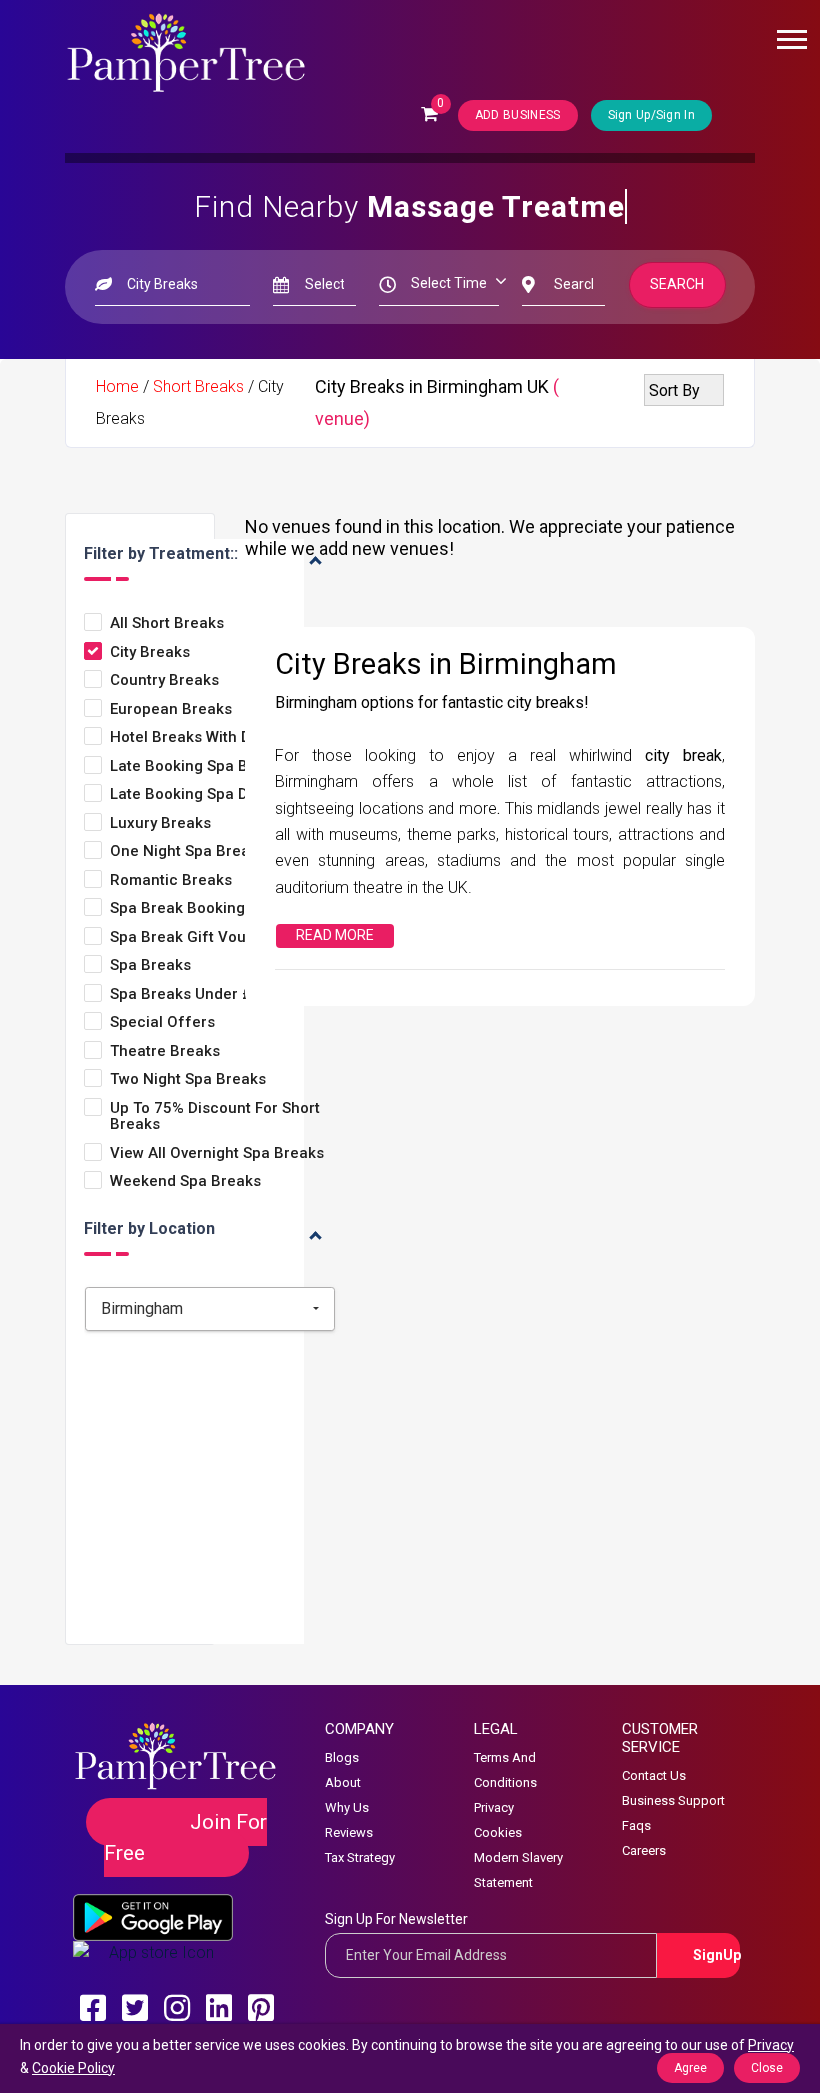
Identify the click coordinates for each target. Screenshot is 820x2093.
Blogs (342, 1757)
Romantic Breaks (171, 880)
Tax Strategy (360, 1857)
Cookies (498, 1832)
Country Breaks (164, 680)
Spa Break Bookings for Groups (223, 908)
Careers (644, 1850)
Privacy (494, 1807)
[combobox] (210, 1309)
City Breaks (150, 652)
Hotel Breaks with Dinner (199, 737)
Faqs (636, 1825)
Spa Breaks (150, 965)
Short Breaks (198, 386)
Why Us (347, 1807)
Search (678, 284)
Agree (690, 2068)
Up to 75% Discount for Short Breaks (215, 1116)
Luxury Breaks (160, 823)
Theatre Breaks (165, 1051)
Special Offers (162, 1022)
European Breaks (171, 709)
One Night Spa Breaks (188, 851)
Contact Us (654, 1775)
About (343, 1782)
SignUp (716, 1955)
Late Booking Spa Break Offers (221, 766)
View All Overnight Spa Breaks (217, 1153)
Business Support (673, 1800)
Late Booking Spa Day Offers (213, 794)
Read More (335, 935)
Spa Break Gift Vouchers (198, 937)
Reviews (349, 1832)
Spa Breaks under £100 (194, 994)
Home (117, 386)
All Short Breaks (167, 623)
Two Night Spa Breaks (188, 1079)
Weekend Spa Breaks (185, 1181)
